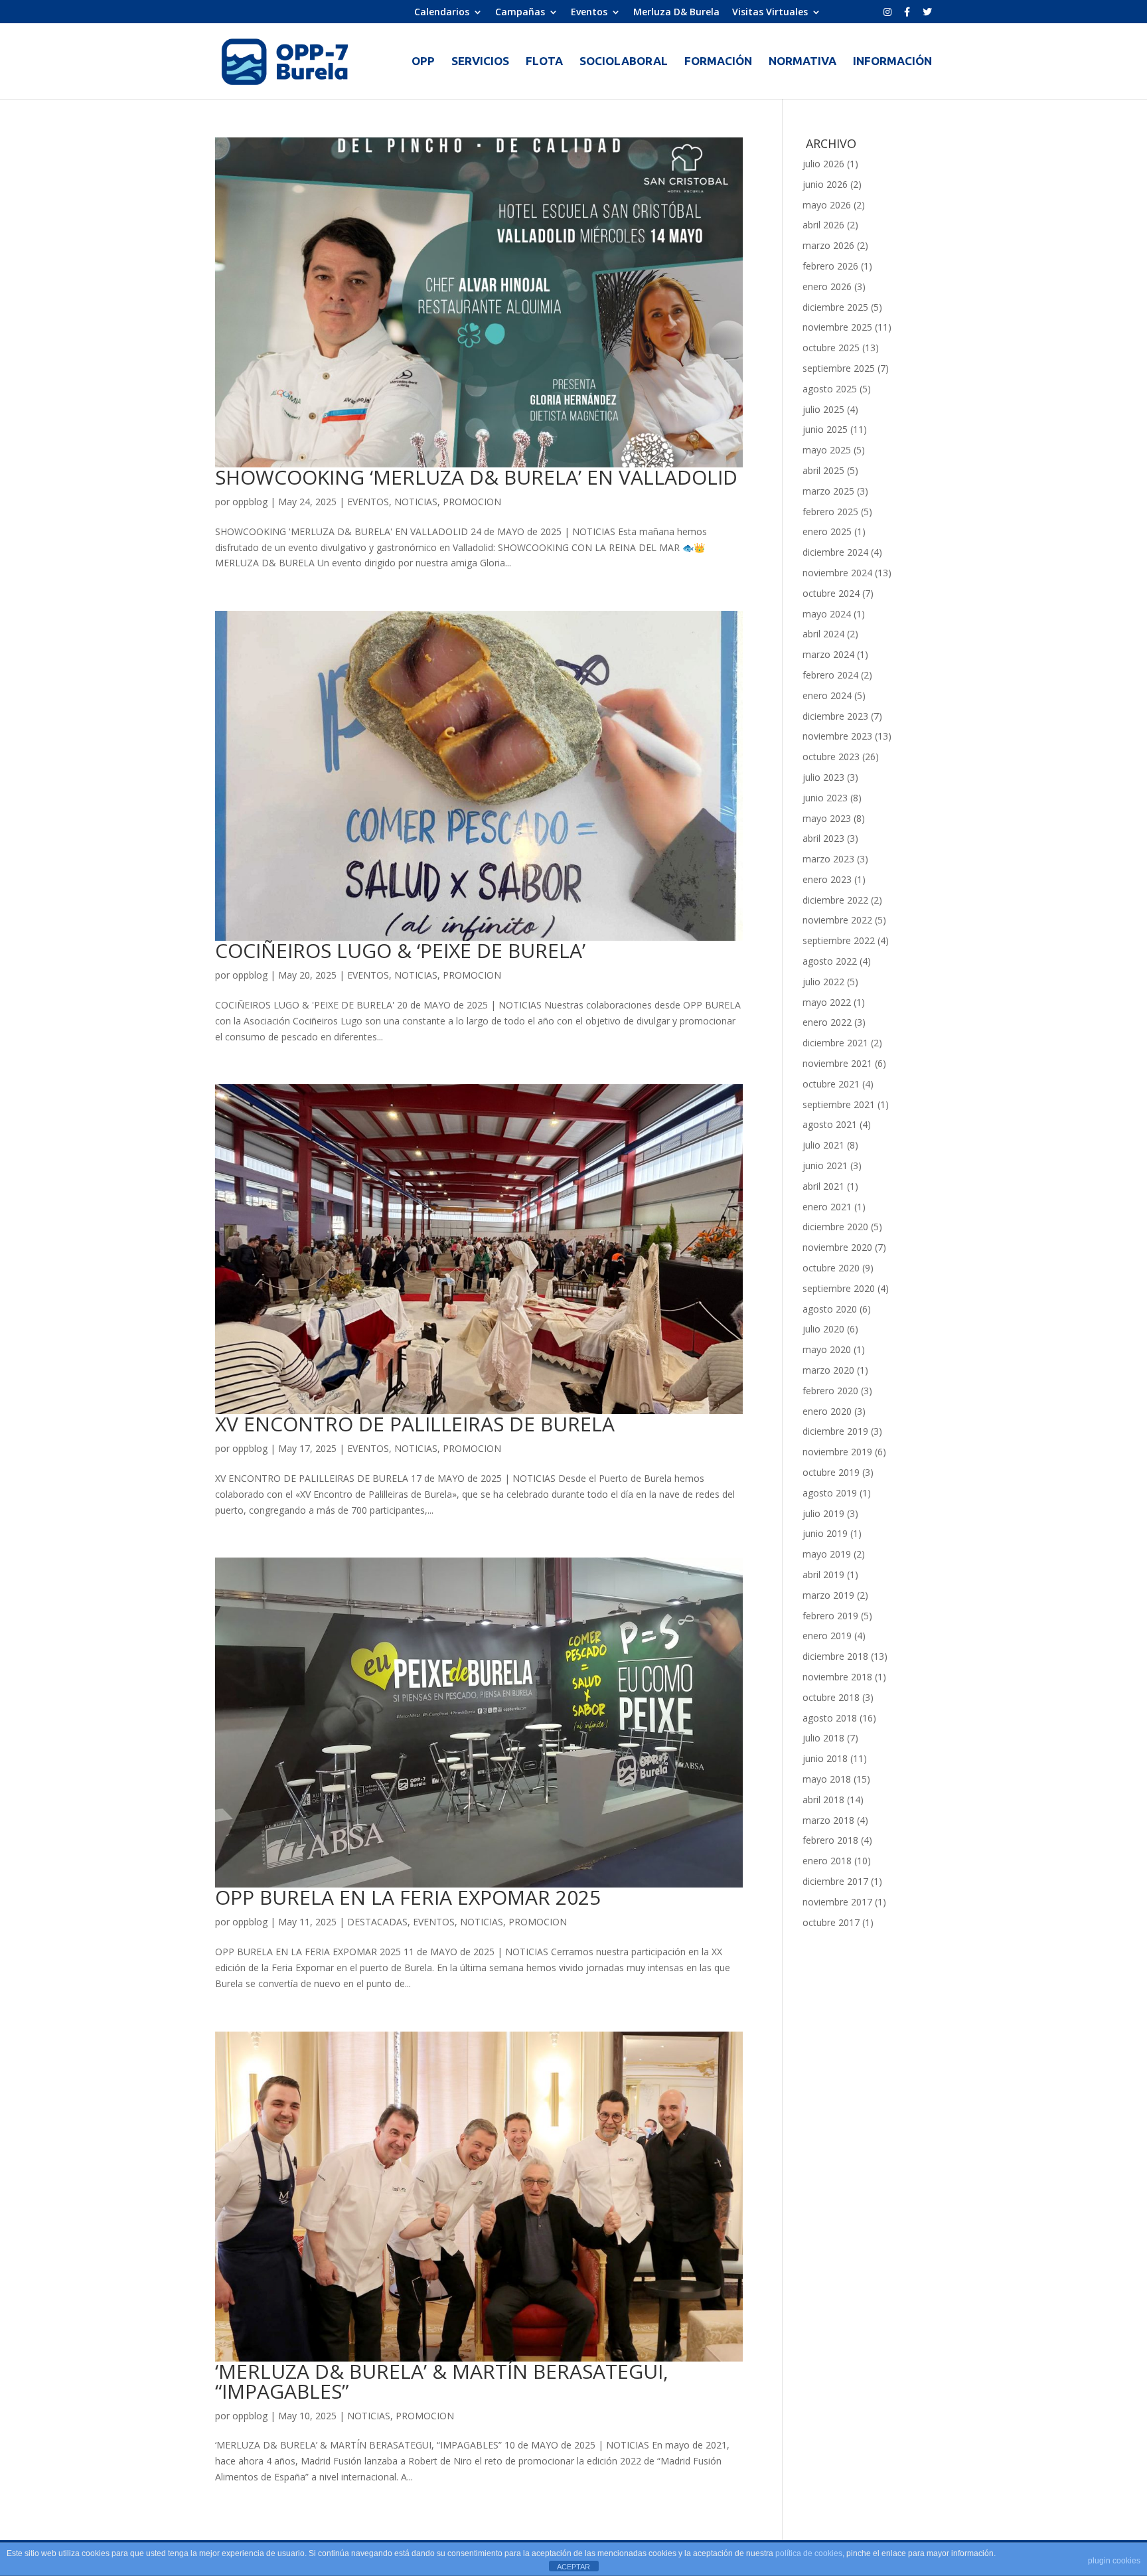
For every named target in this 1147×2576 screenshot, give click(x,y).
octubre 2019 (831, 1472)
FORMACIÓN (718, 62)
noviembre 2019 (837, 1452)
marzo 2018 (828, 1820)
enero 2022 (827, 1022)
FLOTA (544, 62)
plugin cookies (1114, 2561)
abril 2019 (823, 1574)
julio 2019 (823, 1513)
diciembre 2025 (835, 307)
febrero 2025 (830, 512)
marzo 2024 (828, 654)
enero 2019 (827, 1636)
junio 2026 (825, 184)
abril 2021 (823, 1186)
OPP (423, 62)
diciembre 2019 (835, 1431)
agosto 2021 (830, 1124)
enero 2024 (827, 695)
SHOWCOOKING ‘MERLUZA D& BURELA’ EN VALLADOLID (476, 477)
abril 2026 (823, 225)
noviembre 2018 (837, 1677)
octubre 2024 (831, 593)
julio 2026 (823, 164)
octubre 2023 (831, 757)
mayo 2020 (827, 1349)
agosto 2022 (830, 961)
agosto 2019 (830, 1493)
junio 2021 (825, 1166)
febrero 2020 (830, 1391)
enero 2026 (827, 286)
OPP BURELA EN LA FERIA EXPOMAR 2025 (408, 1897)
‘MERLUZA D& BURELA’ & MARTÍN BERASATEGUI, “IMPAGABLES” (442, 2381)
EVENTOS (368, 502)
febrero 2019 (830, 1616)
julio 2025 (823, 409)
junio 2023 (825, 798)
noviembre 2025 (837, 327)
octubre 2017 (831, 1922)
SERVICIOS (480, 62)
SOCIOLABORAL (624, 62)
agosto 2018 (830, 1718)
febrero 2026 (830, 266)
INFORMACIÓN (892, 62)
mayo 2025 (827, 450)
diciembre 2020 (835, 1227)
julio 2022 (823, 982)
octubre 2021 (831, 1084)
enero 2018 (827, 1861)
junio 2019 (825, 1533)
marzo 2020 (828, 1370)
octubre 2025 (831, 348)
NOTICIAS (416, 502)
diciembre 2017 (835, 1881)
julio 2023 (823, 777)
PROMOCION (472, 502)
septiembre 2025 (839, 368)
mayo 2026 (827, 205)
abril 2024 (823, 634)
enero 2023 (827, 879)
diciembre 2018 (835, 1656)
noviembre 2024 (837, 573)
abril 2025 (823, 470)
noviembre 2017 (837, 1902)
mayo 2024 (827, 614)
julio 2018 (823, 1738)
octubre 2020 (831, 1268)
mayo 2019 (827, 1554)
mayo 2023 (827, 818)
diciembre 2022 (835, 900)
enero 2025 (827, 531)
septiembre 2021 (839, 1104)
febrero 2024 (830, 675)
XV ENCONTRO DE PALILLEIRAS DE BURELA (415, 1424)
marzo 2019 (828, 1595)
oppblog (250, 502)
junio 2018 (825, 1758)
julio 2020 (823, 1329)
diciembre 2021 (835, 1043)
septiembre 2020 (839, 1288)
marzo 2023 (828, 859)
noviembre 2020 (837, 1247)
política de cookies (809, 2553)
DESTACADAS (377, 1922)
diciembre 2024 (835, 552)
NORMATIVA (803, 62)
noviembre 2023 (837, 736)
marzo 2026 (828, 245)
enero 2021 (827, 1207)
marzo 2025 (828, 491)
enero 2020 (827, 1411)
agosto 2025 (830, 389)
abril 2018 (823, 1800)
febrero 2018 (830, 1840)
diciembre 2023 (835, 716)
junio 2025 (825, 429)
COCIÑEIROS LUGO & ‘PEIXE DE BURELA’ (400, 950)
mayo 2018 (827, 1779)
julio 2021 (823, 1145)
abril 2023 (823, 838)
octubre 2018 (831, 1697)
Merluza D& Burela (676, 13)
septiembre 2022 (839, 940)
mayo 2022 (827, 1002)
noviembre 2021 (837, 1063)
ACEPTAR (573, 2567)
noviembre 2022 (837, 920)
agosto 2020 (830, 1309)
